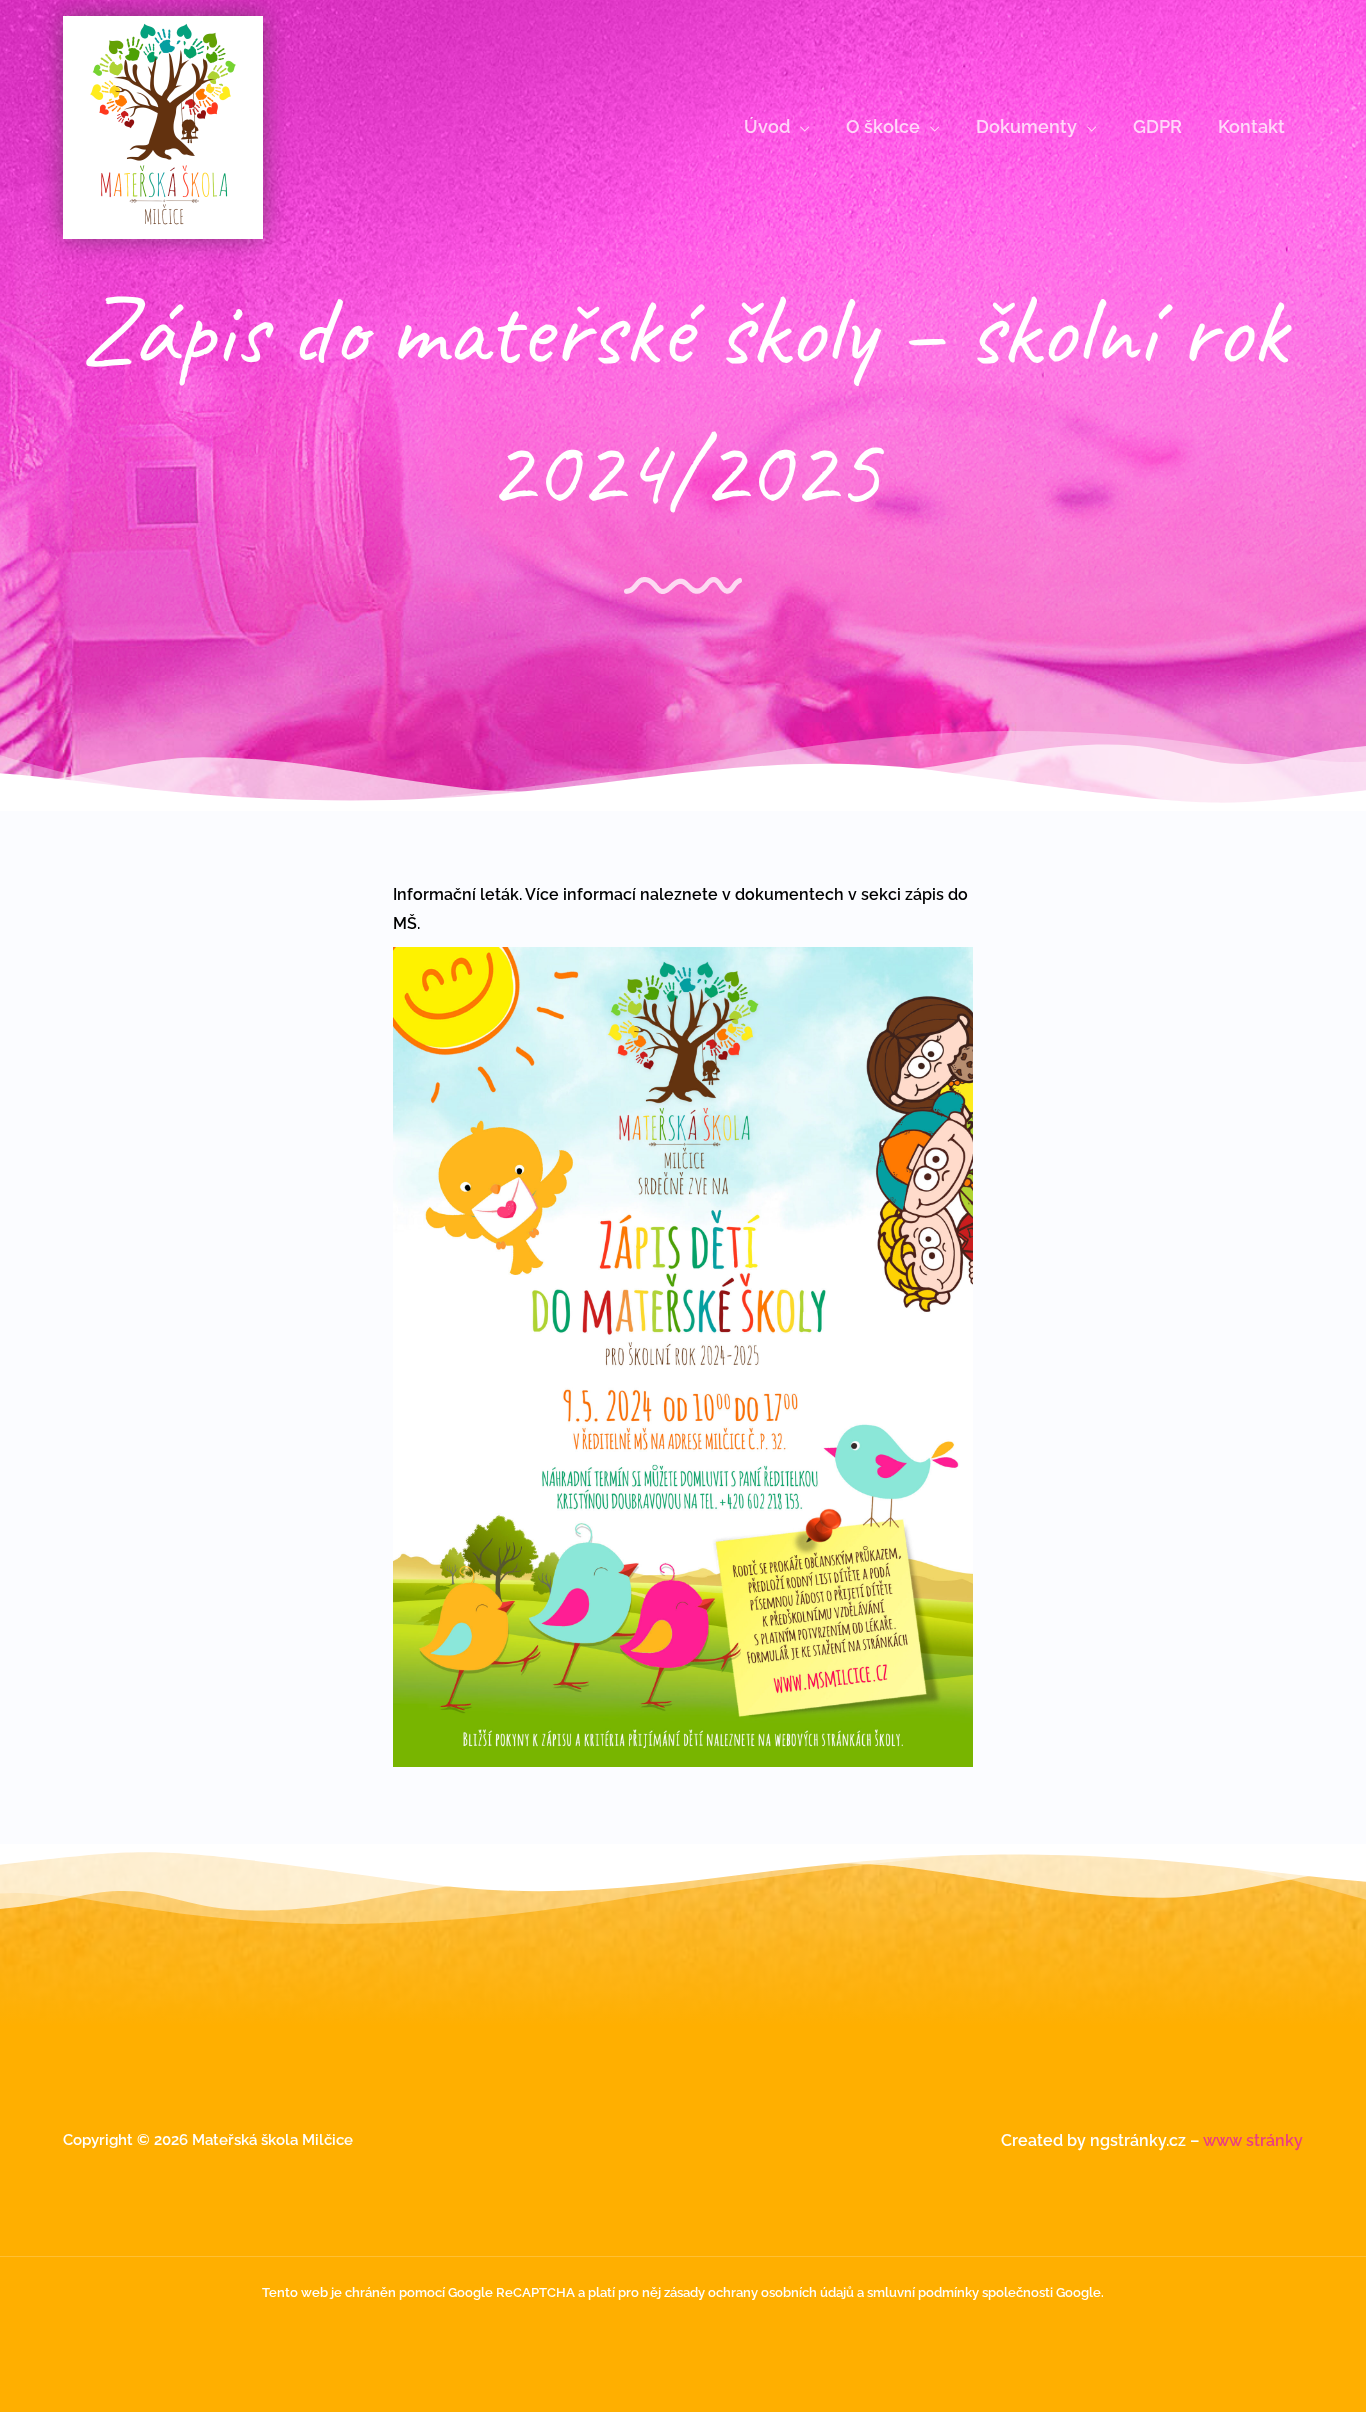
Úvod (767, 126)
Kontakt (1251, 126)
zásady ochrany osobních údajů (759, 2292)
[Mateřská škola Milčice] (163, 126)
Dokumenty (1026, 126)
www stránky (1253, 2140)
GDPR (1157, 126)
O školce (883, 126)
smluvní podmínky (923, 2292)
